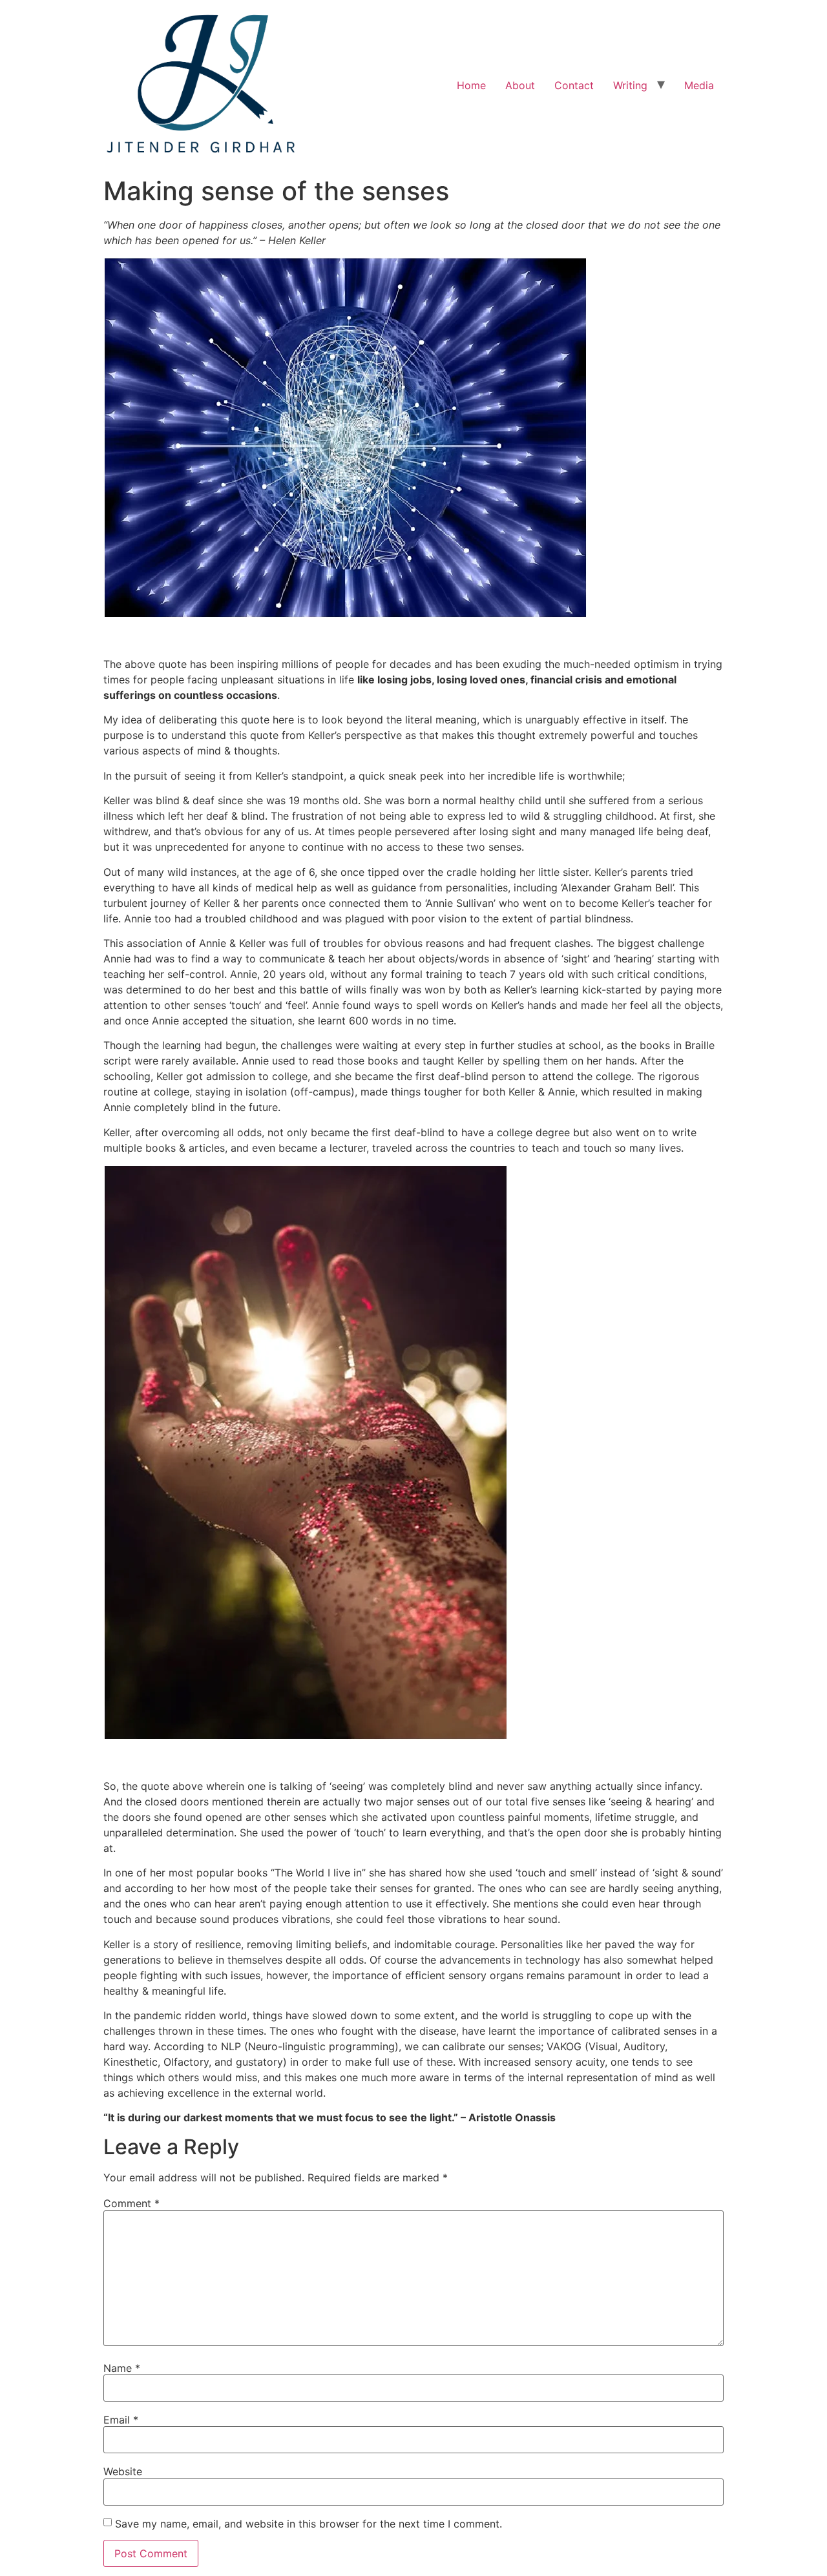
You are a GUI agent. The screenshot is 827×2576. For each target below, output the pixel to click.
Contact (574, 85)
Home (471, 85)
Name (122, 2368)
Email (121, 2420)
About (520, 85)
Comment (131, 2203)
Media (699, 85)
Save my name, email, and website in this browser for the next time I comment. (309, 2524)
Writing (630, 85)
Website (123, 2471)
